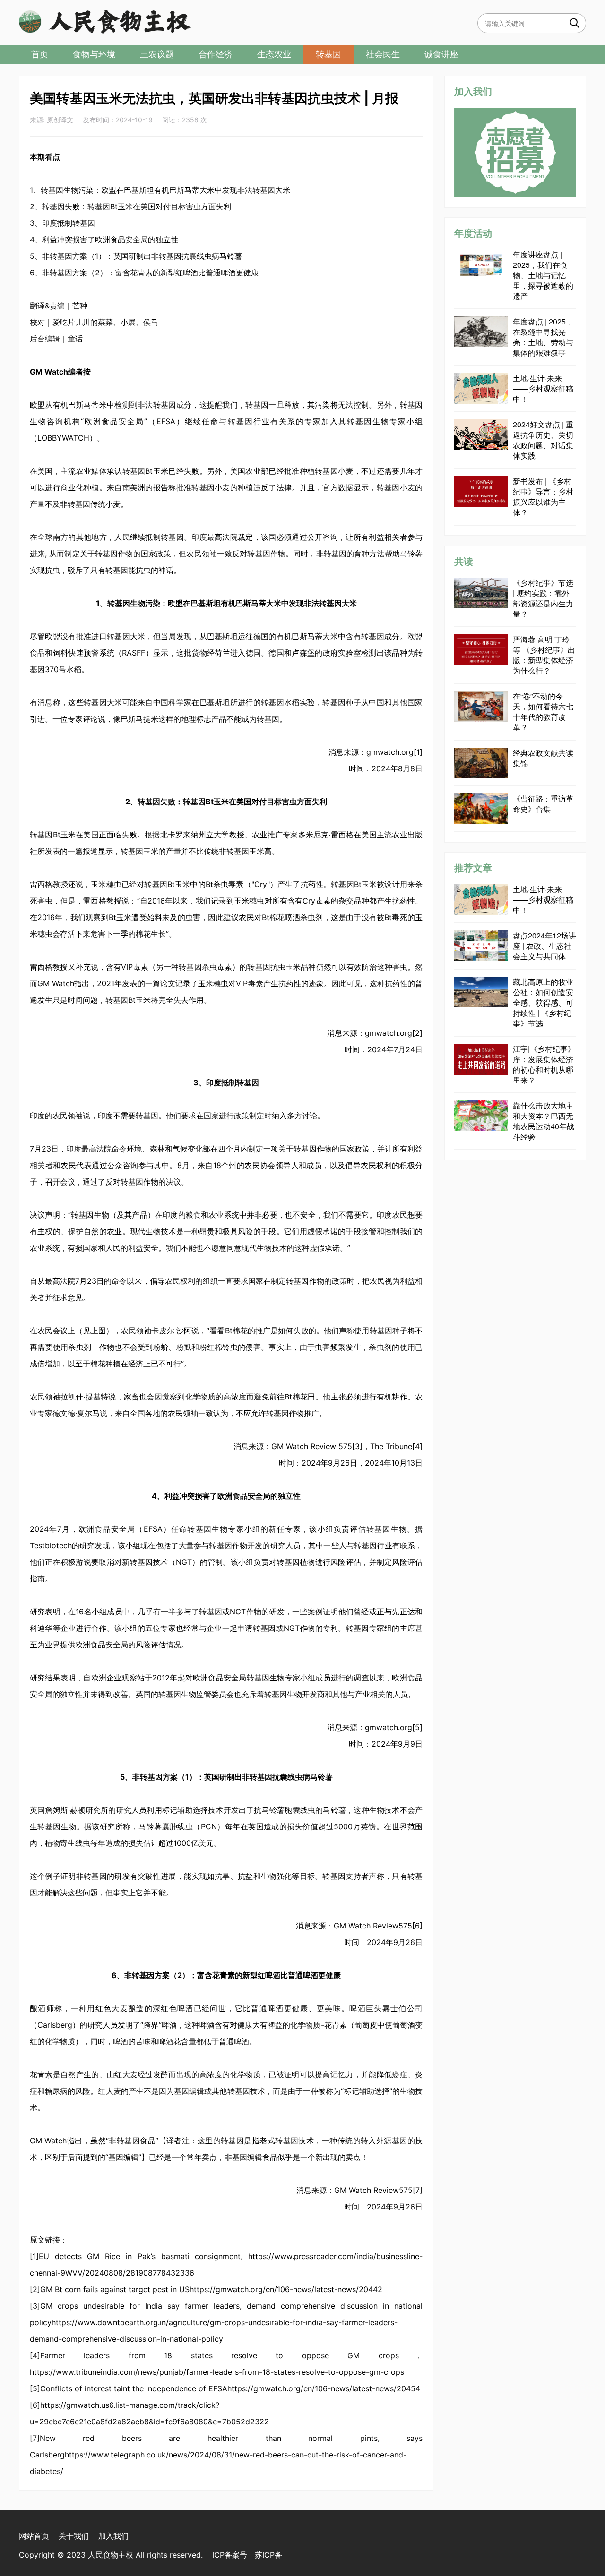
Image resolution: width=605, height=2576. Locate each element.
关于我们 (74, 2536)
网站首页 (34, 2536)
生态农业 (274, 54)
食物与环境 (94, 54)
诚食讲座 (441, 54)
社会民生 (383, 54)
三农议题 (157, 54)
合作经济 (216, 54)
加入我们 (113, 2536)
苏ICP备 (268, 2555)
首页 (40, 54)
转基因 (328, 54)
